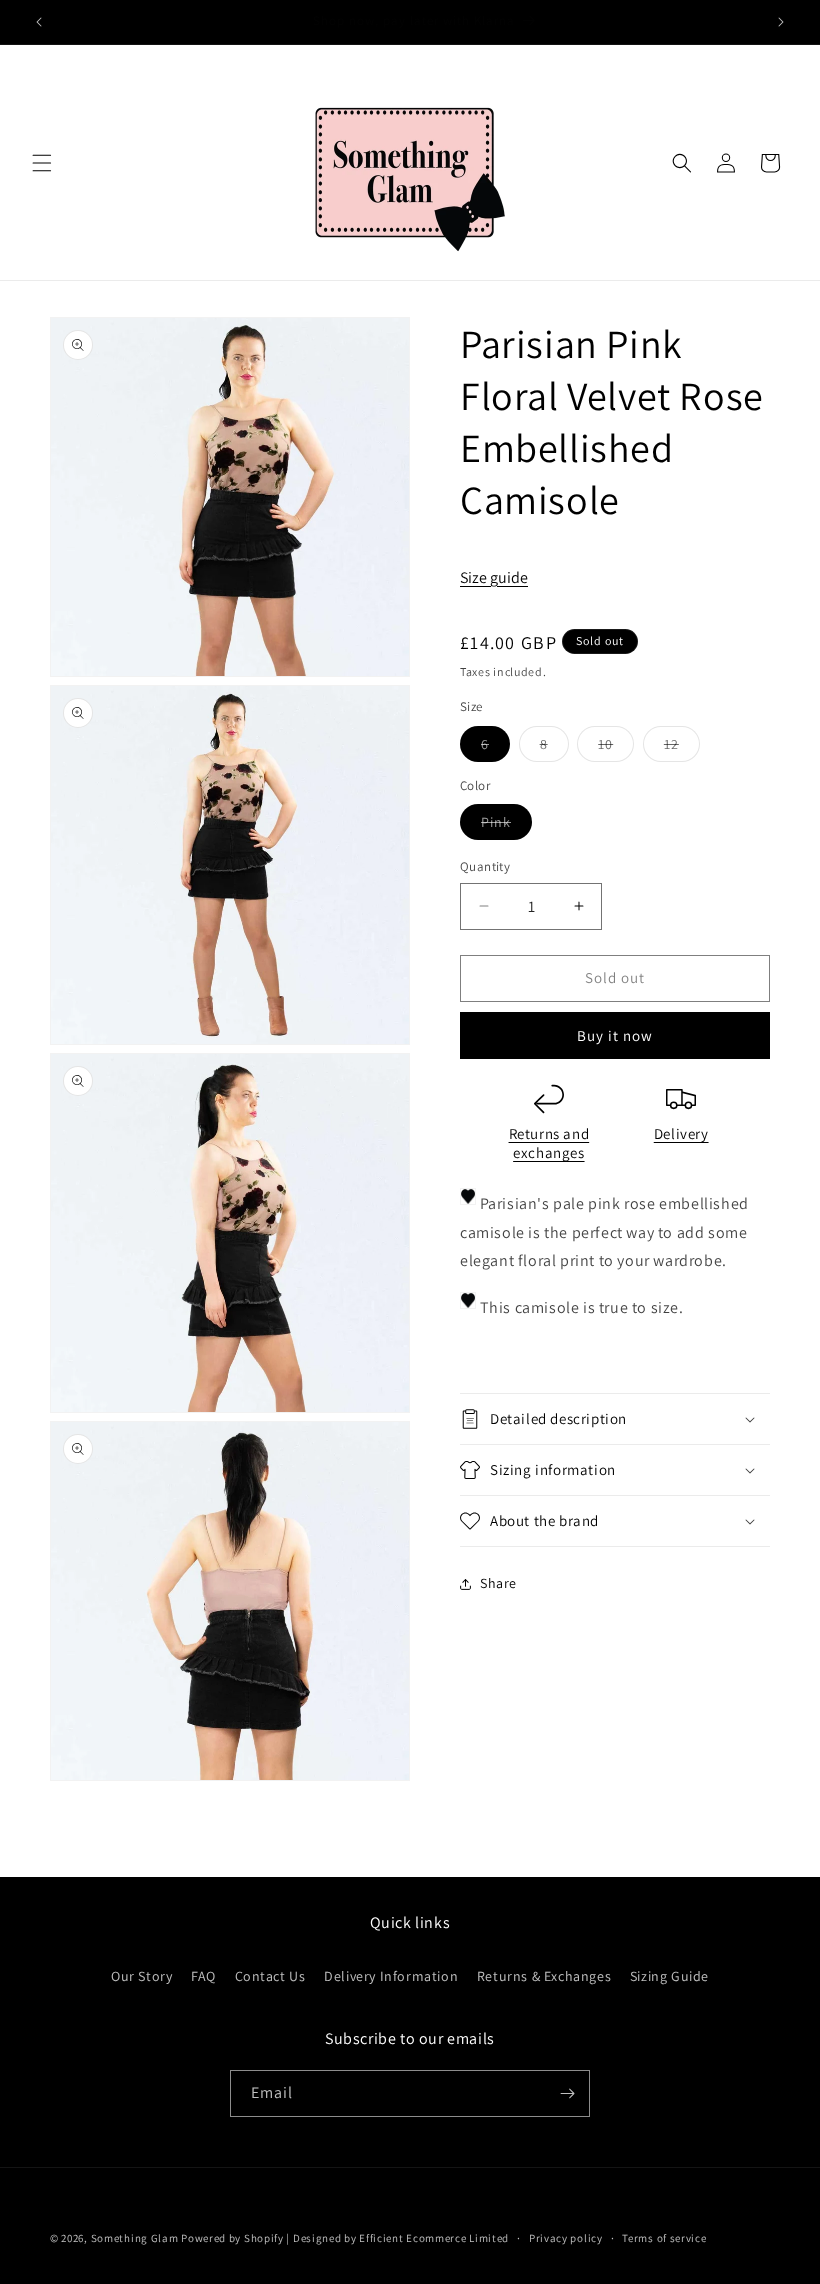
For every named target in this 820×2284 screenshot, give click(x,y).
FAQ (203, 1976)
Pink (506, 826)
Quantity (485, 866)
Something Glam (135, 2238)
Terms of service (664, 2238)
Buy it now (615, 1035)
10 (616, 748)
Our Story (141, 1976)
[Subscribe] (567, 2093)
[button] (42, 163)
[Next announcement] (781, 22)
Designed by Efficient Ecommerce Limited (401, 2238)
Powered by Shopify (232, 2238)
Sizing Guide (669, 1976)
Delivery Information (391, 1976)
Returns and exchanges (549, 1143)
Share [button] (498, 1583)
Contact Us (270, 1976)
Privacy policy (566, 2238)
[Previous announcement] (39, 22)
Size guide (494, 577)
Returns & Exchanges (544, 1976)
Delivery (681, 1133)
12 (682, 748)
